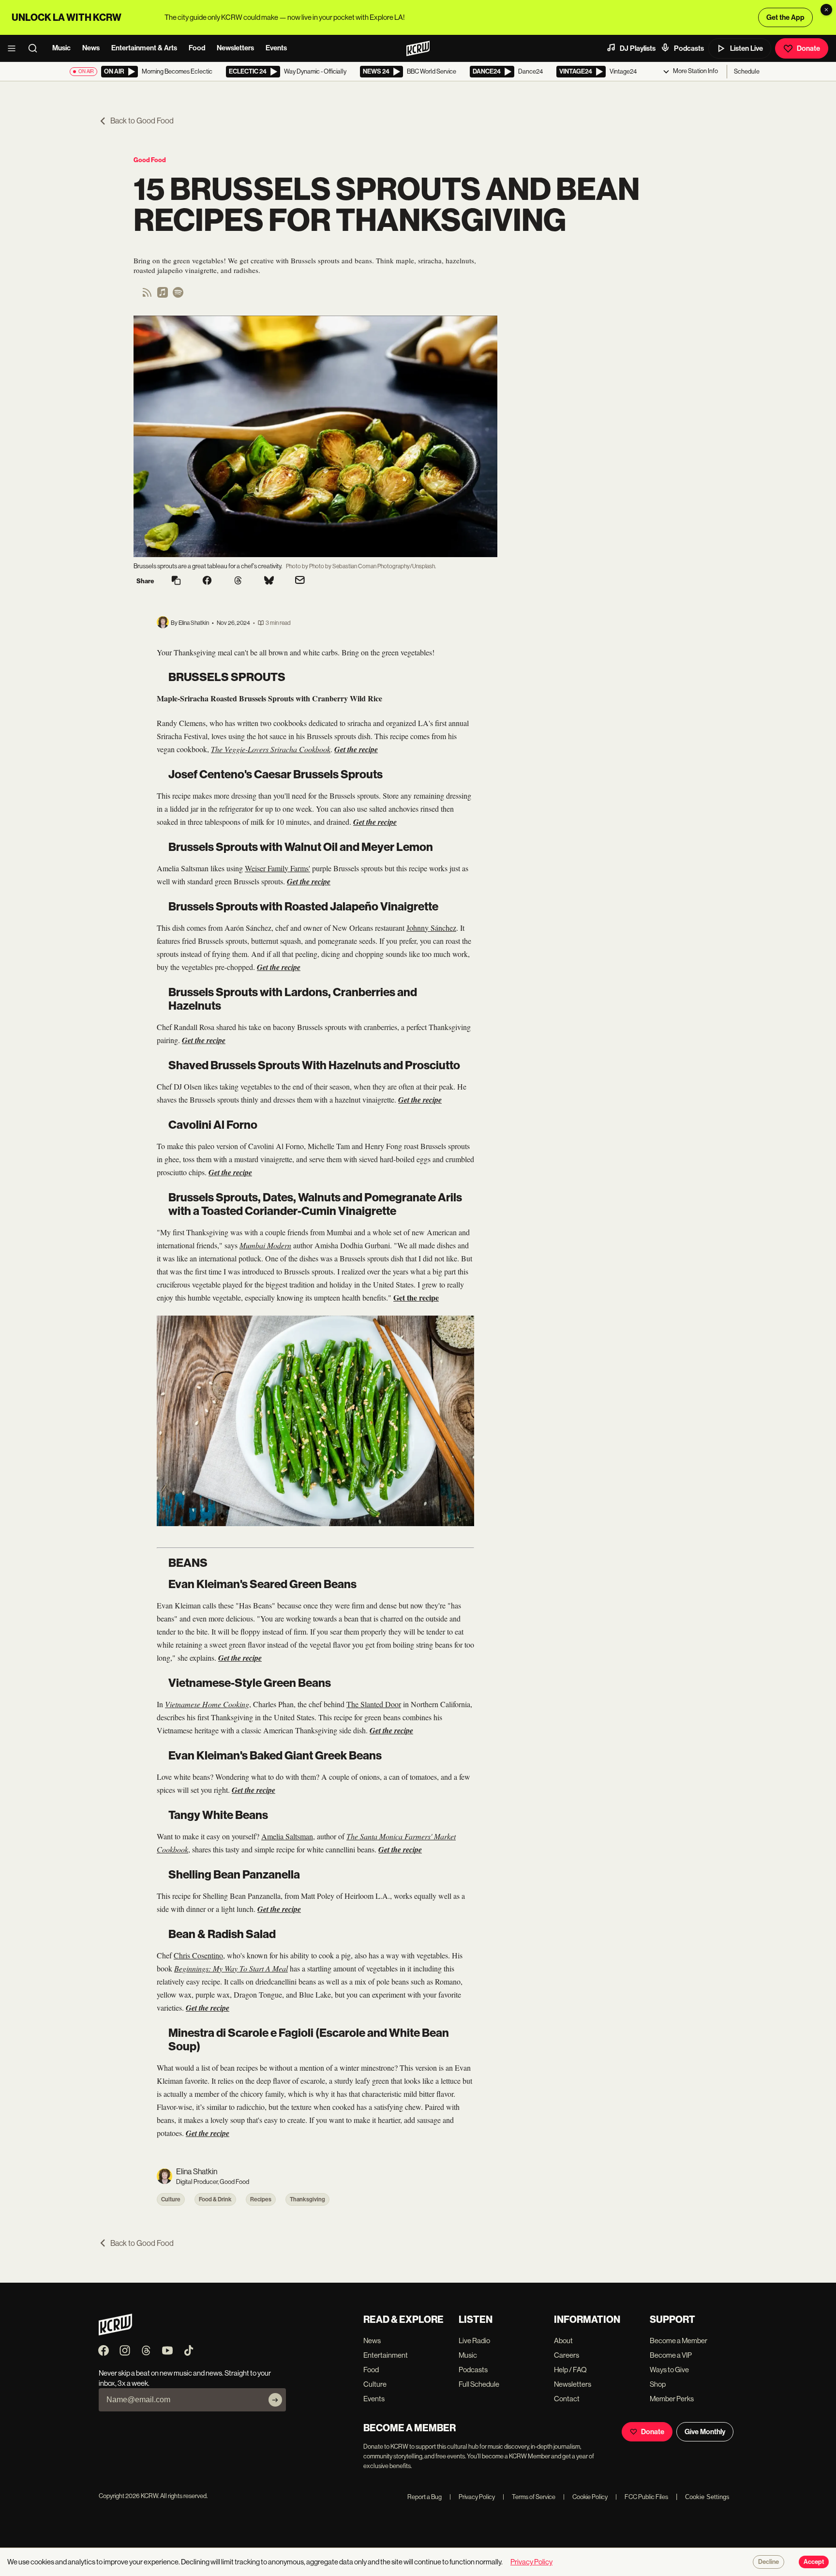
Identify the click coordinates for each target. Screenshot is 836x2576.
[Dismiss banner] (826, 10)
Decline (769, 2562)
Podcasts (689, 48)
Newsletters (235, 48)
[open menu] (15, 48)
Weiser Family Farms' (277, 868)
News (91, 48)
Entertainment (386, 2355)
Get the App (785, 17)
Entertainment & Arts (144, 48)
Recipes (261, 2199)
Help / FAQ (570, 2370)
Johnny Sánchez (431, 928)
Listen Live (746, 48)
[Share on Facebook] (207, 581)
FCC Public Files (642, 2497)
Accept (814, 2562)
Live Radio (474, 2341)
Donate (808, 48)
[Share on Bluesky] (269, 581)
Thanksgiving (307, 2199)
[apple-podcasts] (163, 295)
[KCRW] (115, 2333)
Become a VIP (671, 2355)
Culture (171, 2199)
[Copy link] (176, 581)
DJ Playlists (638, 48)
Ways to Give (669, 2370)
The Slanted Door (374, 1704)
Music (61, 48)
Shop (658, 2384)
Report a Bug (425, 2497)
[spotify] (178, 295)
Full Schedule (479, 2384)
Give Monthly (705, 2432)
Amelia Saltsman (287, 1836)
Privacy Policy (472, 2497)
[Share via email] (300, 581)
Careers (567, 2355)
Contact (567, 2399)
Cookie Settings (707, 2497)
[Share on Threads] (238, 581)
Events (276, 48)
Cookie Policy (585, 2497)
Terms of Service (529, 2497)
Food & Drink (215, 2199)
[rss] (147, 295)
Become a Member (679, 2341)
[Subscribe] (275, 2400)
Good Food (150, 160)
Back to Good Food (142, 121)
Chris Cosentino (198, 1955)
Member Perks (672, 2399)
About (563, 2341)
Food (197, 48)
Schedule (747, 71)
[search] (36, 48)
